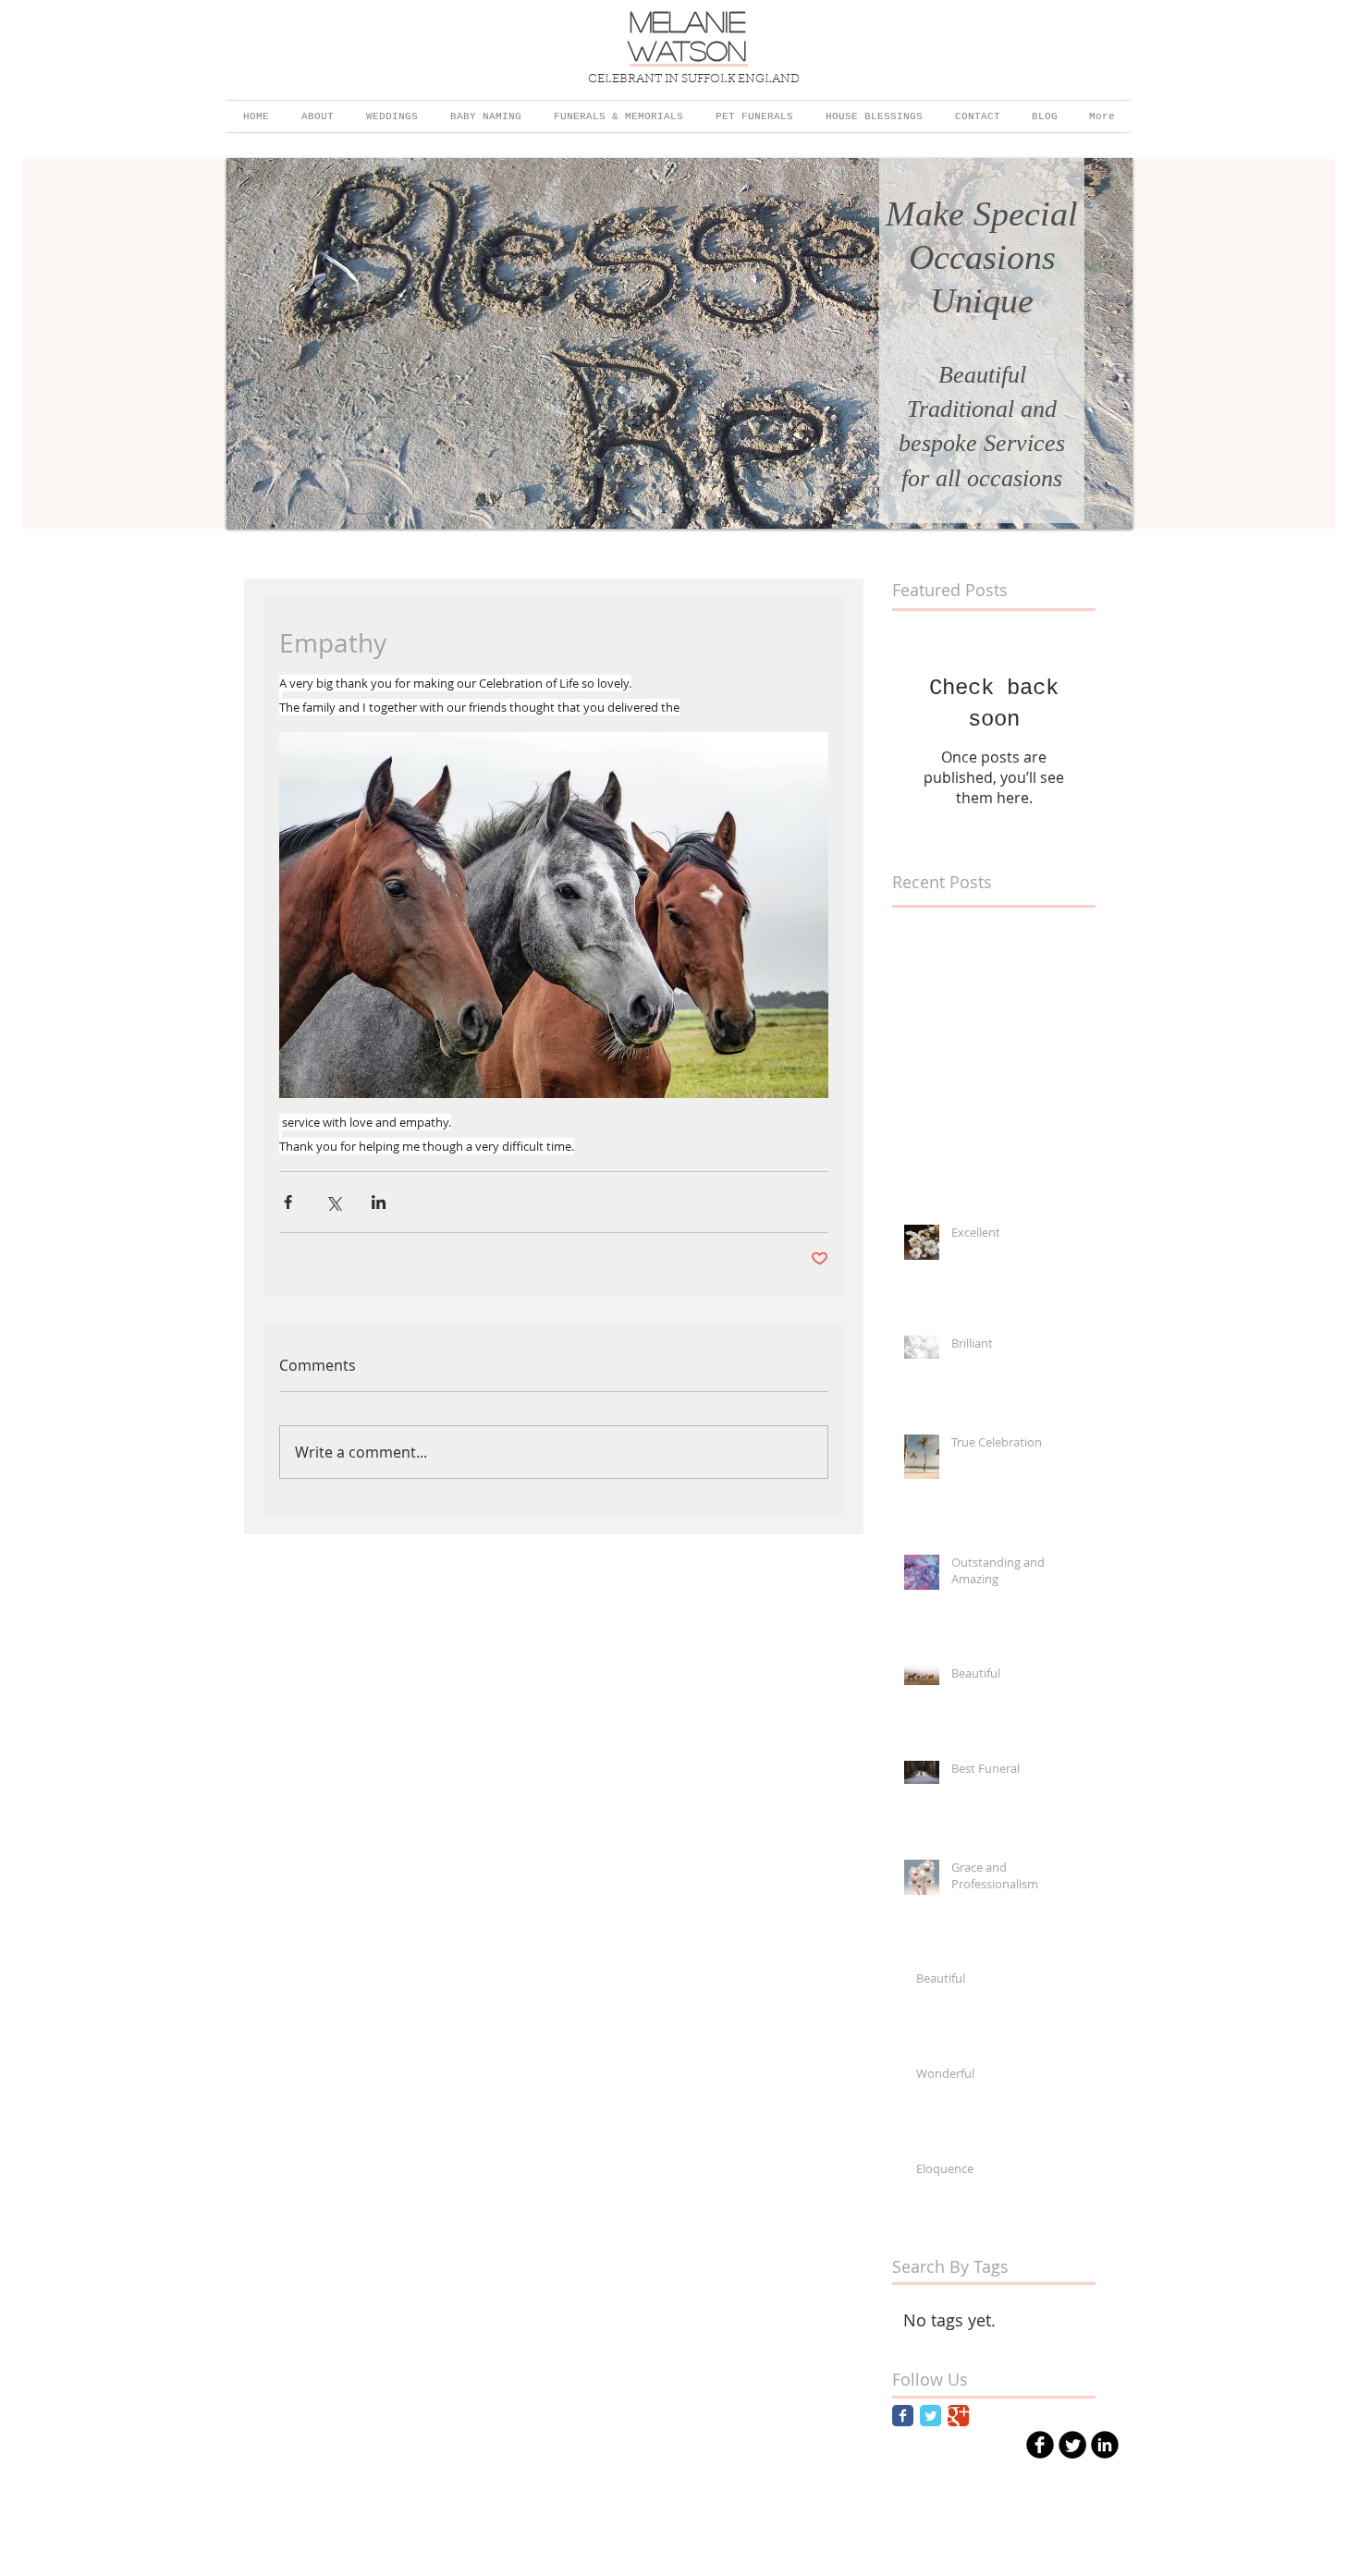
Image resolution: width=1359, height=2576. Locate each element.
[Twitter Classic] (930, 2416)
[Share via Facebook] (288, 1202)
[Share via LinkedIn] (379, 1202)
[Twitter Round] (1072, 2445)
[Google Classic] (958, 2416)
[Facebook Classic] (903, 2416)
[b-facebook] (1040, 2445)
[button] (679, 343)
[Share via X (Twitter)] (333, 1202)
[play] (1094, 513)
